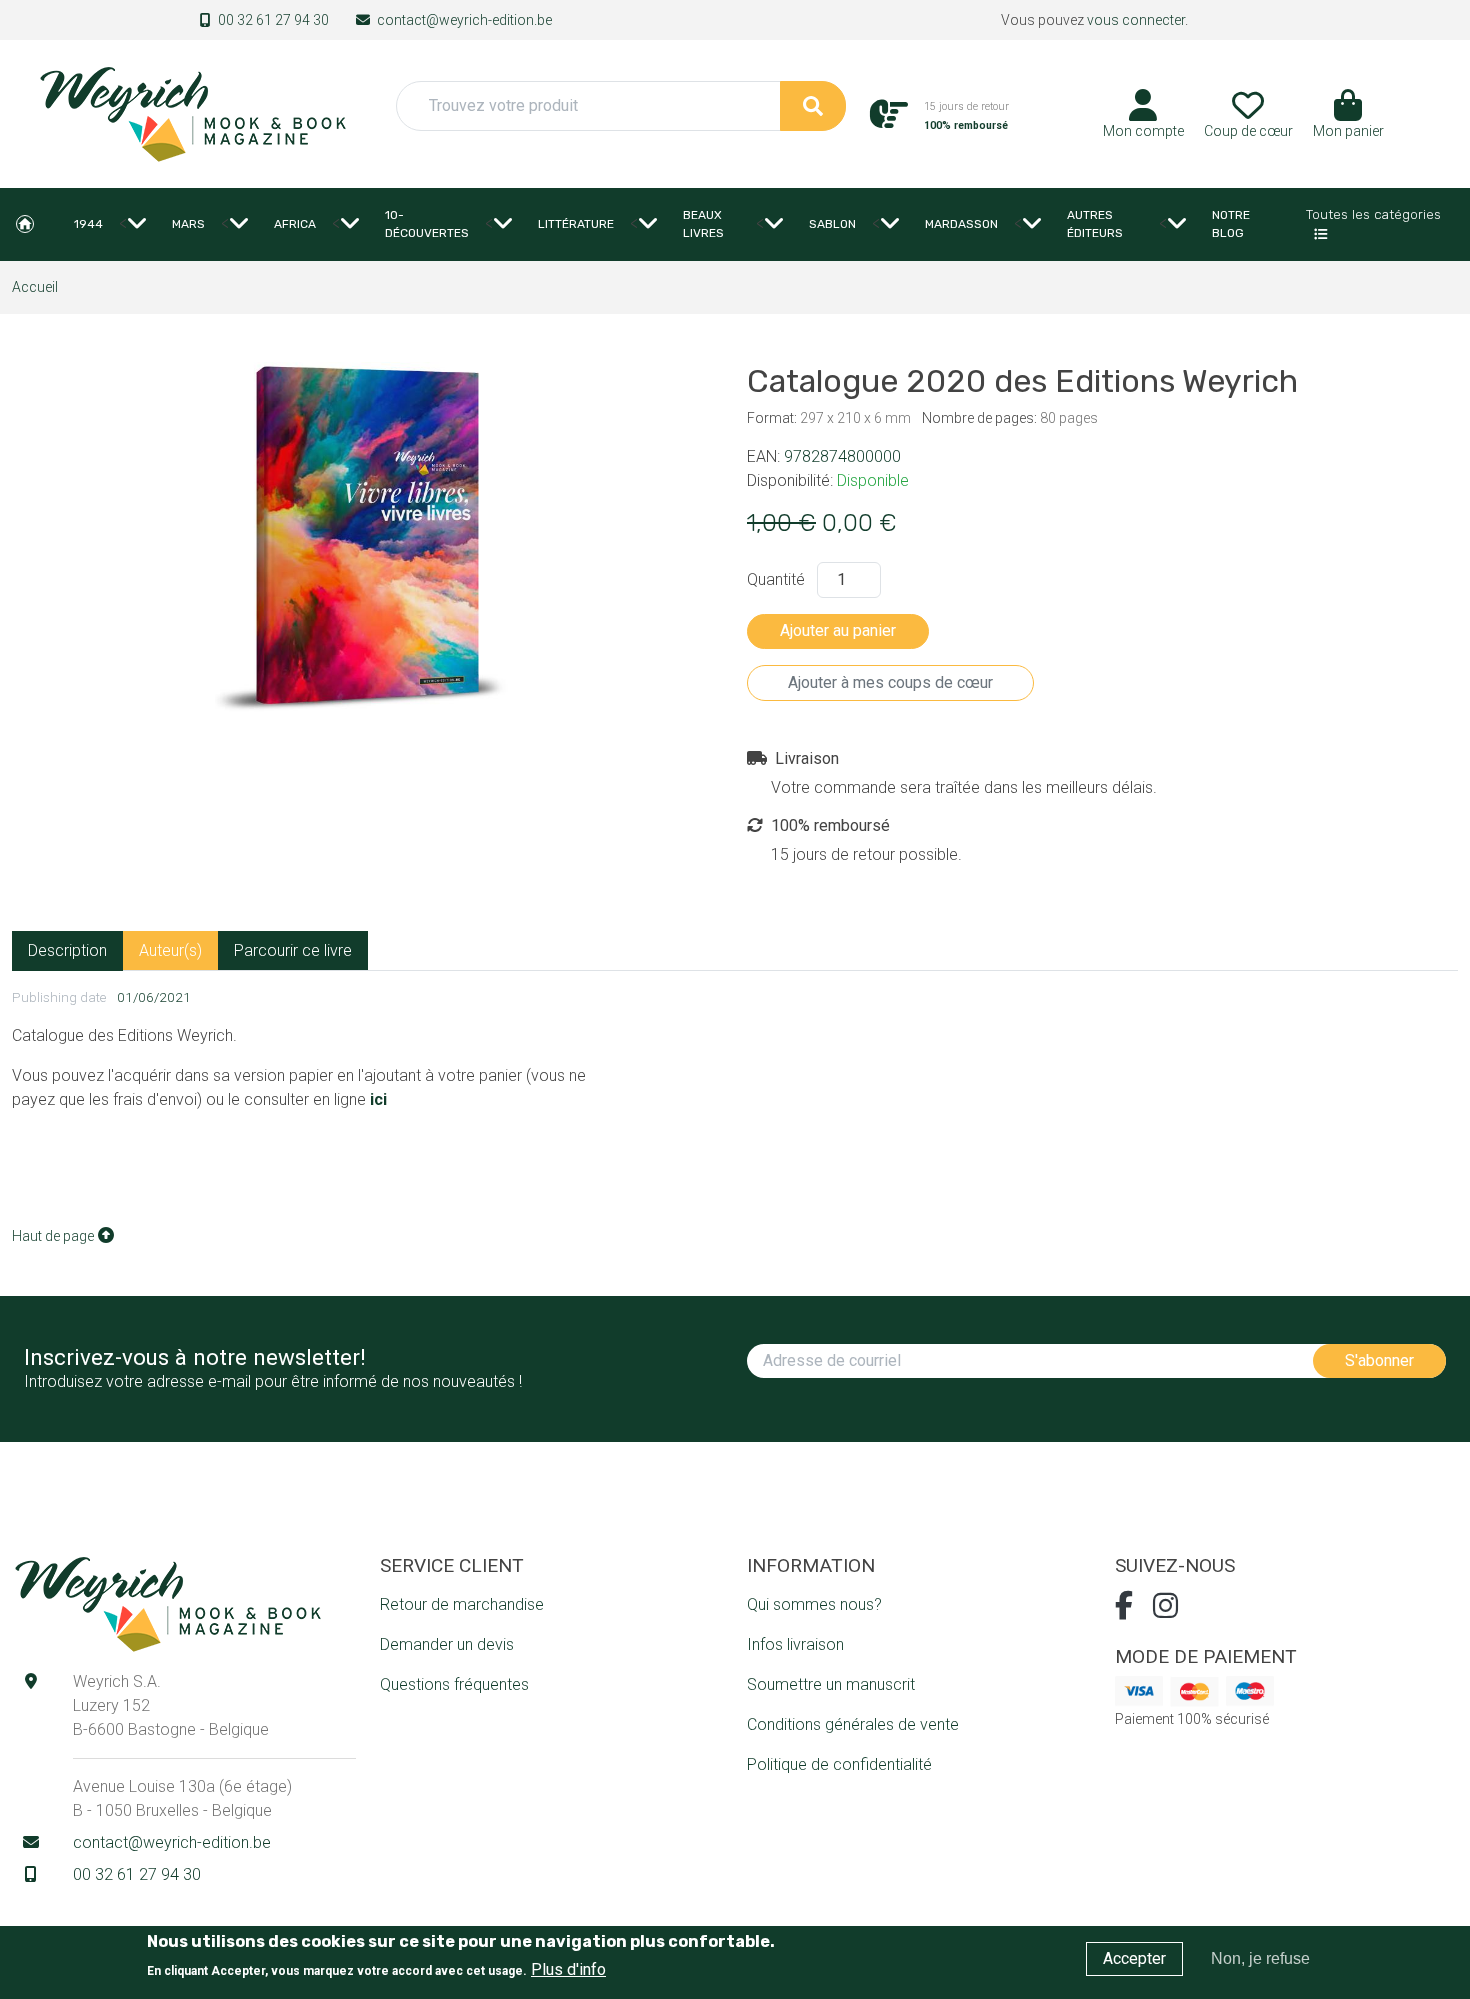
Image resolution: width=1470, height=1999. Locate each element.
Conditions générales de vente (853, 1724)
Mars (188, 224)
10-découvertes (427, 224)
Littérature (576, 224)
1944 (88, 224)
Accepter (1134, 1958)
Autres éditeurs (1095, 224)
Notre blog (1231, 224)
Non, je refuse (1260, 1958)
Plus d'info (568, 1969)
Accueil (25, 224)
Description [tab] (67, 950)
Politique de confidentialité (839, 1764)
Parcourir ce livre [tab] (293, 950)
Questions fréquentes (454, 1684)
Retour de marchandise (462, 1604)
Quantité (776, 579)
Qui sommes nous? (814, 1604)
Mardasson (961, 224)
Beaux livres (703, 224)
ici (378, 1099)
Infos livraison (795, 1644)
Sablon (832, 224)
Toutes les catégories (1373, 214)
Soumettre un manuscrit (831, 1684)
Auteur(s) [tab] (170, 950)
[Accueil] (192, 112)
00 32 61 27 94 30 (273, 20)
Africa (295, 224)
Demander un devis (447, 1644)
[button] (1348, 121)
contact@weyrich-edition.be (464, 20)
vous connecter (1136, 20)
